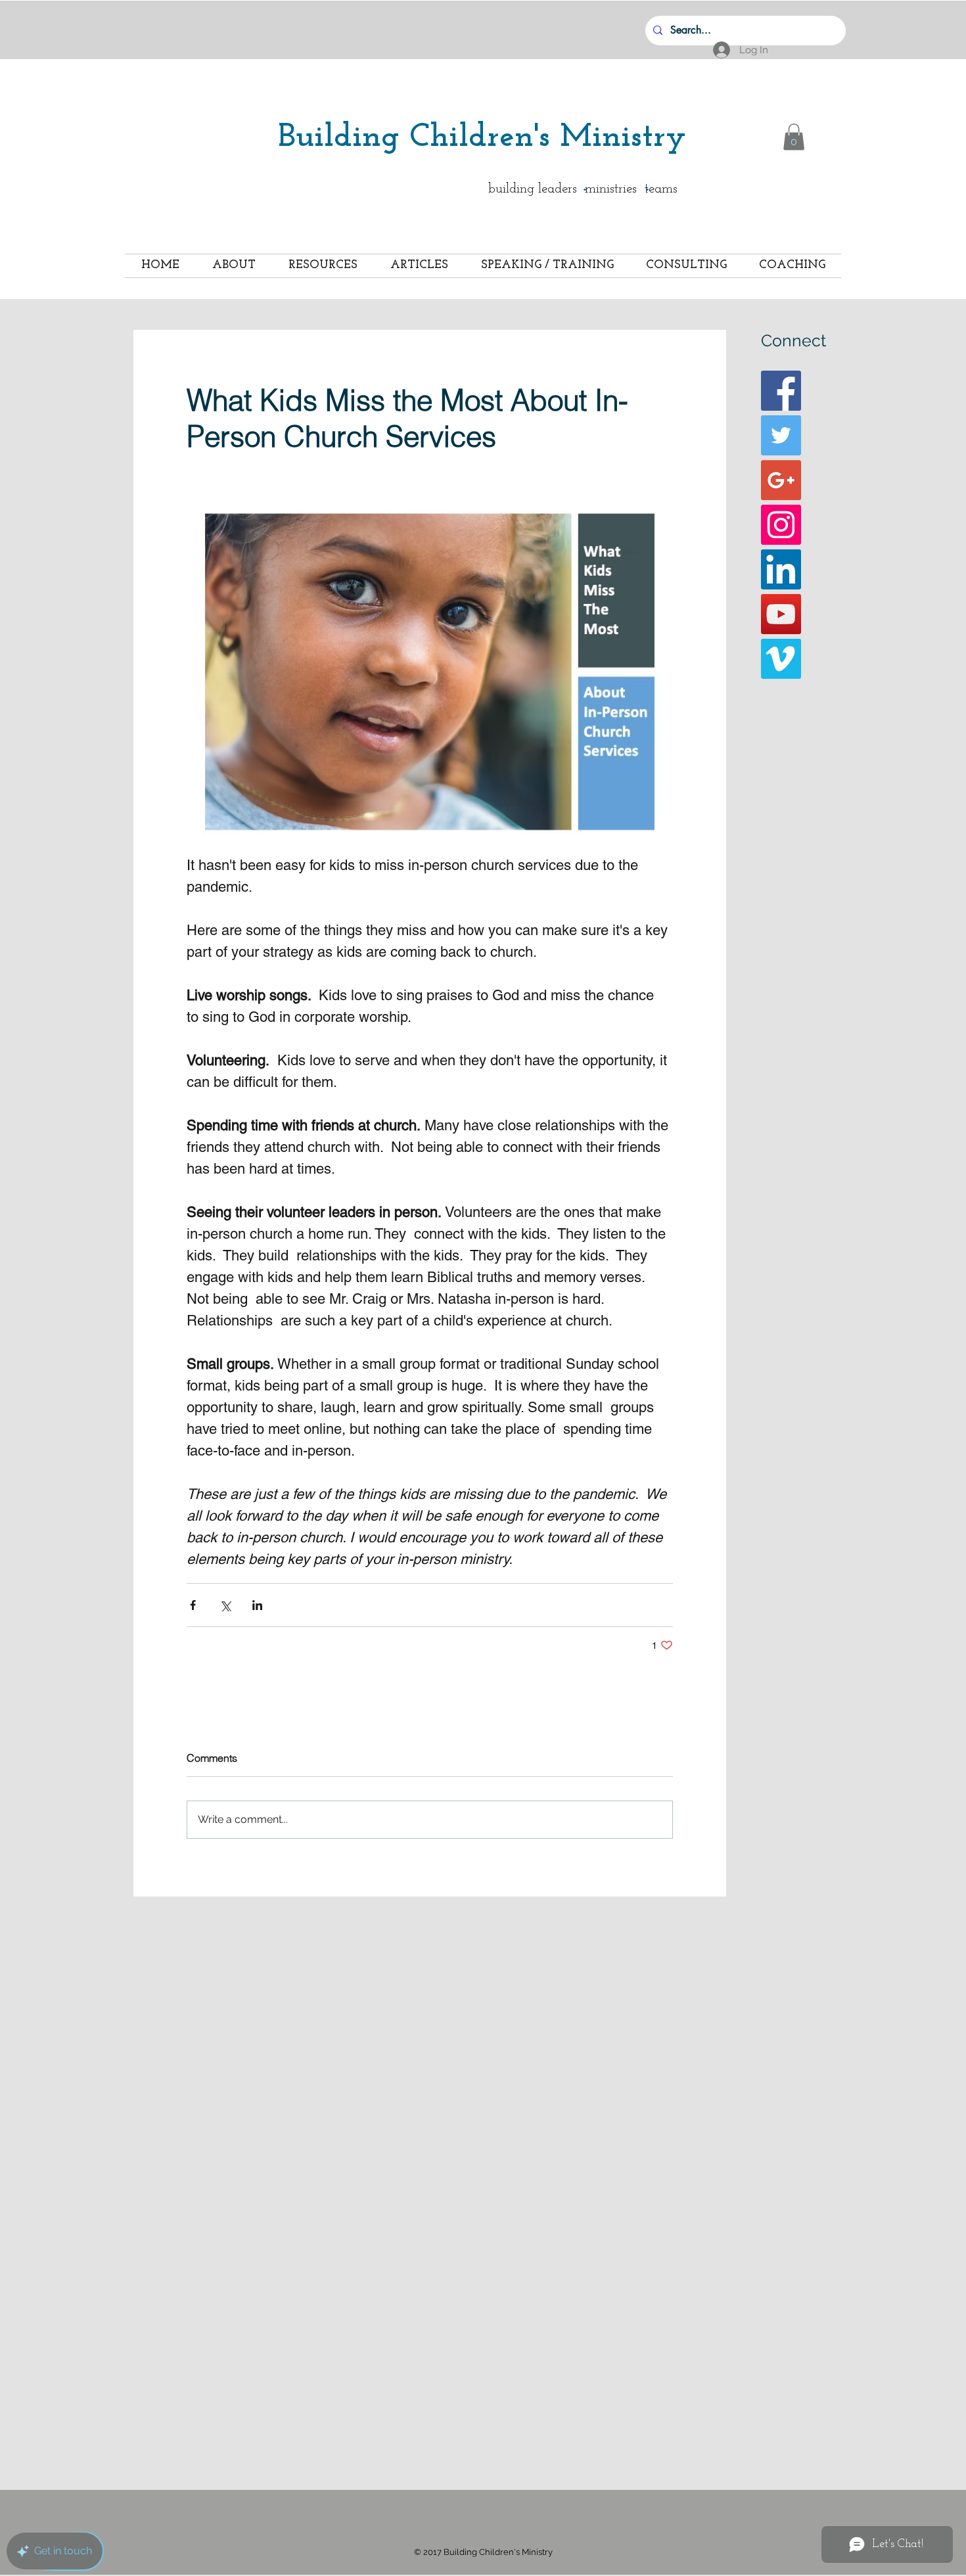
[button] (794, 137)
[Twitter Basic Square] (781, 435)
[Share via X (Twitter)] (225, 1605)
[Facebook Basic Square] (781, 391)
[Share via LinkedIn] (257, 1605)
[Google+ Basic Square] (781, 480)
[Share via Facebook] (193, 1605)
